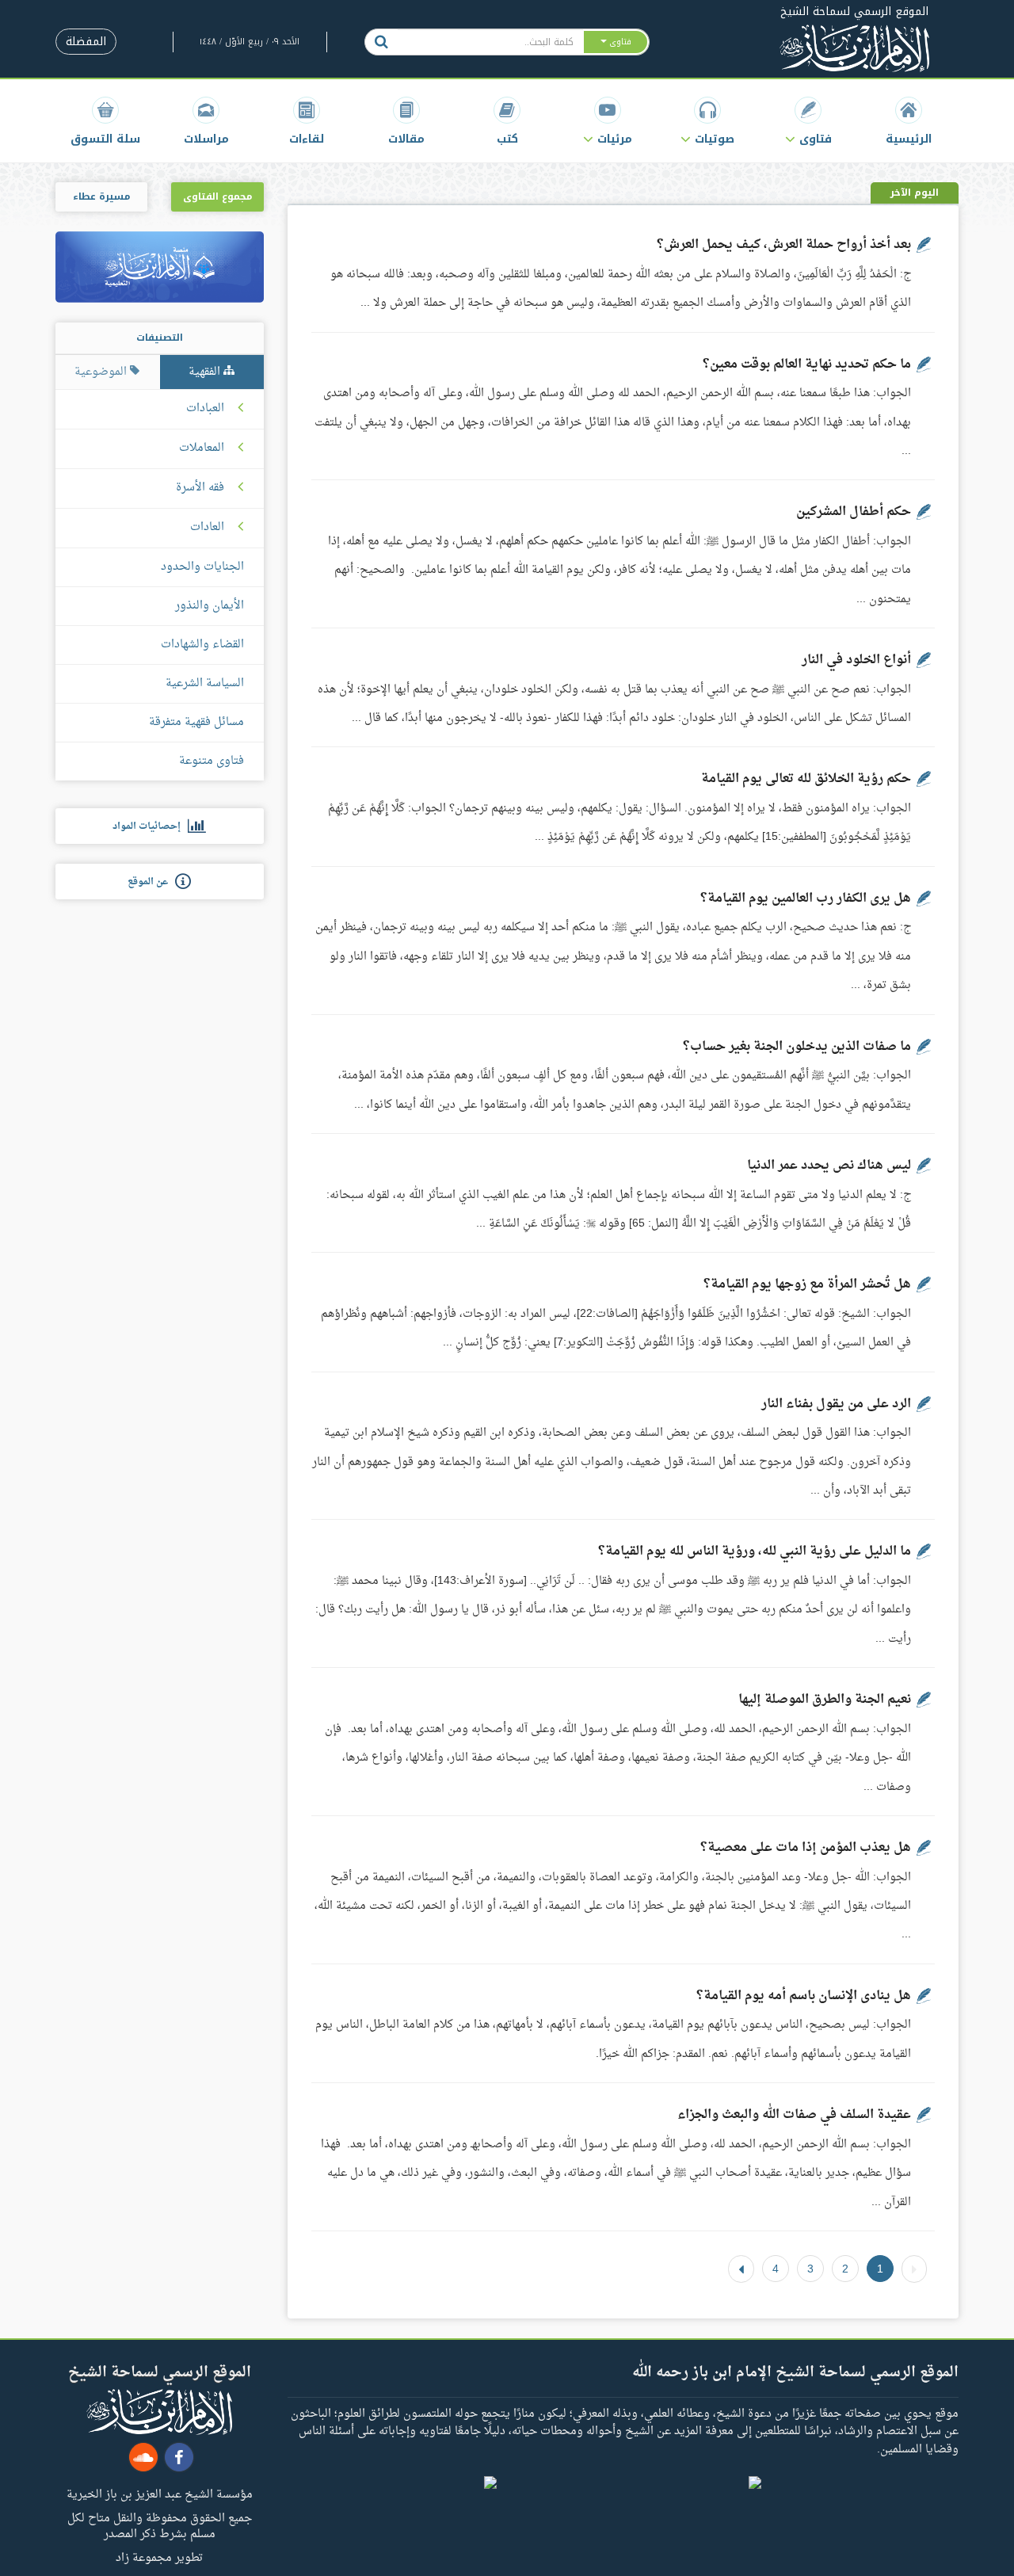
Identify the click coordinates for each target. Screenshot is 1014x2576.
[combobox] (490, 42)
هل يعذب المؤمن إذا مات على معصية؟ (806, 1848)
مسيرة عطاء (101, 197)
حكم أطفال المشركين (854, 512)
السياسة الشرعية (205, 683)
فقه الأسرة (200, 488)
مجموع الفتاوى (217, 197)
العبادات (205, 409)
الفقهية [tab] (206, 372)
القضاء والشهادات (202, 645)
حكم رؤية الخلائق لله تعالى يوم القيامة (806, 779)
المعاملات (202, 448)
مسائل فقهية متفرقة (196, 722)
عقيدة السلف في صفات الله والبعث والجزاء (794, 2115)
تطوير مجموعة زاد (159, 2557)
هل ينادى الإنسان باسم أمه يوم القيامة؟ (804, 1996)
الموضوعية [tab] (102, 372)
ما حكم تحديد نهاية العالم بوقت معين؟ (807, 364)
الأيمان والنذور (210, 606)
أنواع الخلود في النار (856, 660)
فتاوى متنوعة (212, 761)
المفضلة (86, 42)
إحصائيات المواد (150, 826)
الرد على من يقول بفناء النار (836, 1404)
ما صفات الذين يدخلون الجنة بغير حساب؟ (797, 1047)
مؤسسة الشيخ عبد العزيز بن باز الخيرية (160, 2494)
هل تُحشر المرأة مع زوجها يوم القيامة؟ (807, 1284)
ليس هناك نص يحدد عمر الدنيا (829, 1166)
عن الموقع (151, 882)
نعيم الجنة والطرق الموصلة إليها (825, 1700)
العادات (207, 528)
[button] (808, 121)
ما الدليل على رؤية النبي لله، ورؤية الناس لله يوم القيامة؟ (753, 1551)
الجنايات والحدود (202, 567)
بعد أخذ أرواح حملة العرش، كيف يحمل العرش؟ (784, 245)
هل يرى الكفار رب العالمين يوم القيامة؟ (806, 899)
